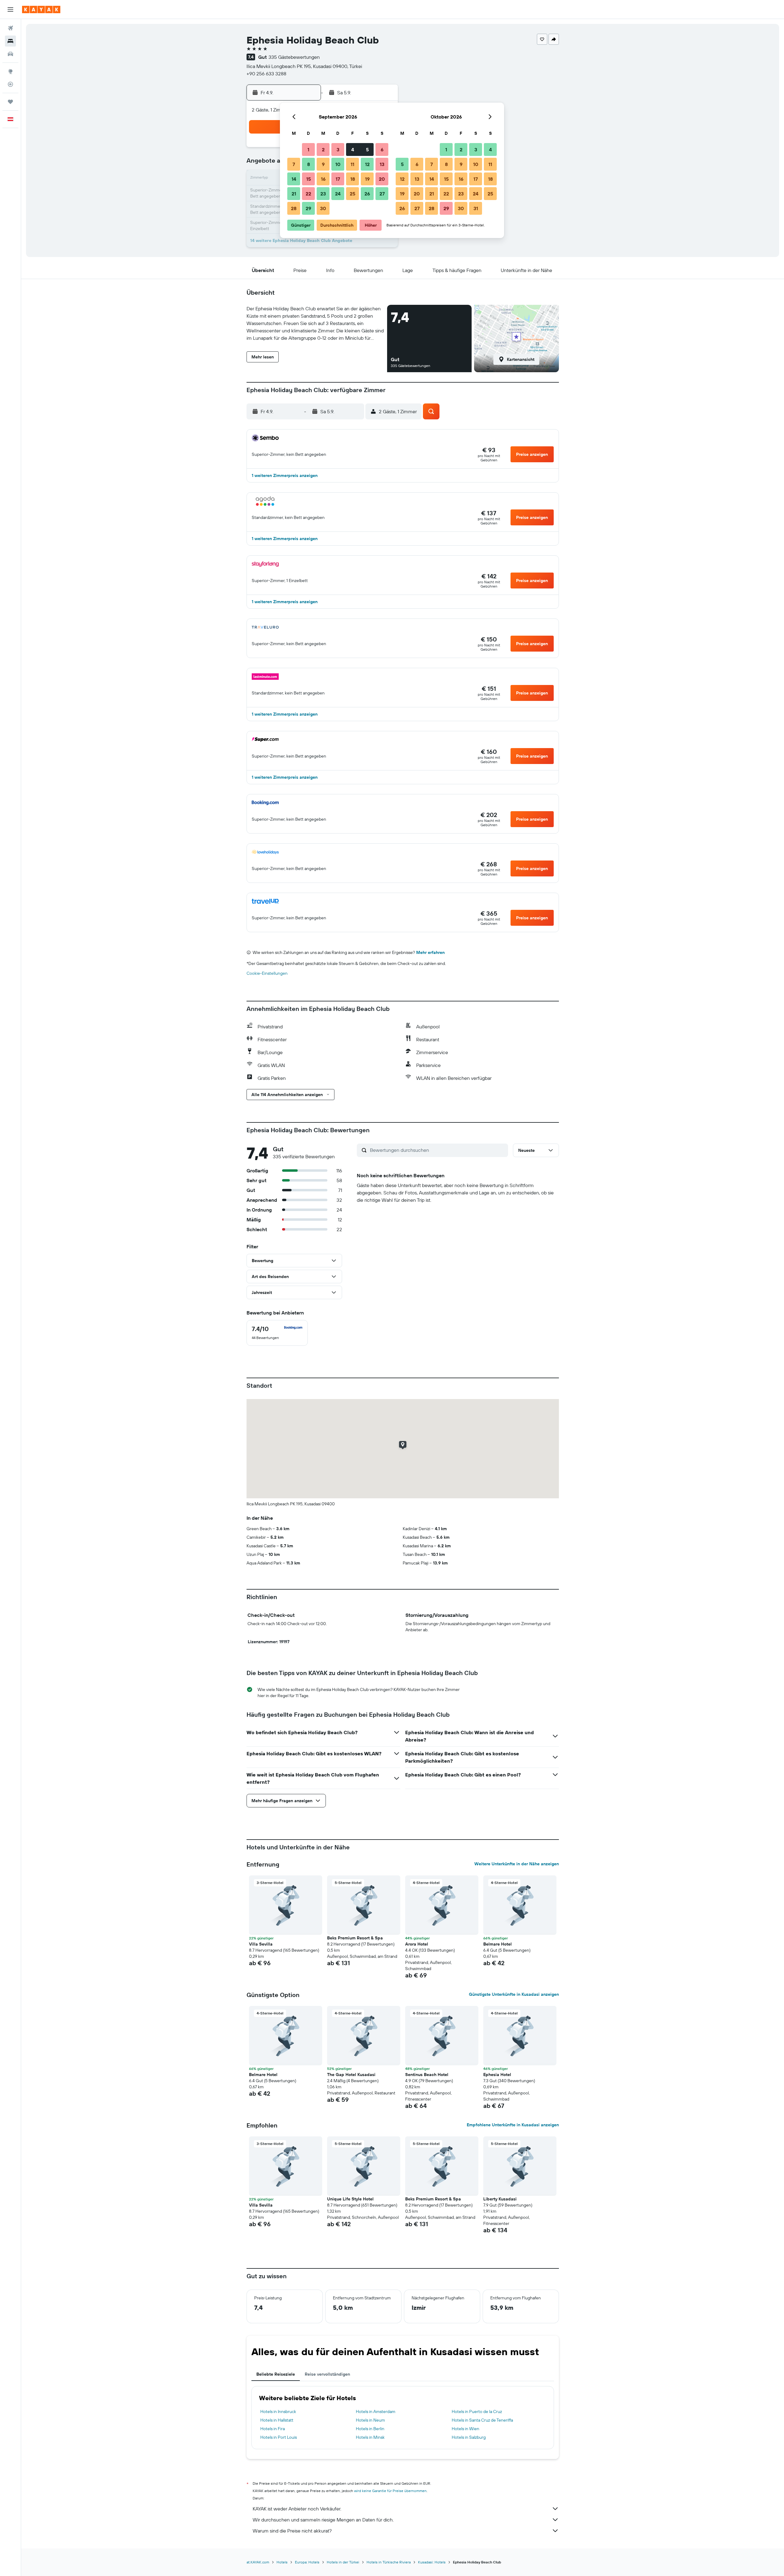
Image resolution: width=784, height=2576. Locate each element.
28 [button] (294, 208)
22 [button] (308, 194)
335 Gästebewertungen (294, 57)
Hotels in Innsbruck (278, 2411)
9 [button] (323, 164)
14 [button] (294, 179)
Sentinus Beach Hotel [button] (427, 2075)
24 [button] (338, 194)
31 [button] (476, 208)
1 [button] (308, 149)
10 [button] (338, 164)
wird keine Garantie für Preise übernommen (390, 2491)
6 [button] (382, 149)
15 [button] (309, 179)
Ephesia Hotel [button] (497, 2075)
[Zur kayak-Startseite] (41, 9)
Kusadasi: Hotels (432, 2562)
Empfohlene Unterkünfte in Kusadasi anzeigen (513, 2125)
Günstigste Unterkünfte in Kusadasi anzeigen (514, 1994)
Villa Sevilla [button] (261, 1944)
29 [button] (308, 208)
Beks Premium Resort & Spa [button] (355, 1938)
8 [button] (309, 164)
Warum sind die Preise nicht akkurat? (292, 2531)
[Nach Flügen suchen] (10, 28)
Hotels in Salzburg (469, 2437)
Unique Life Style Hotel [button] (350, 2199)
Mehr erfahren (430, 952)
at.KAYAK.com (258, 2562)
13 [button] (382, 164)
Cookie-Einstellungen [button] (267, 973)
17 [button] (338, 179)
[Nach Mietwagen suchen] (10, 54)
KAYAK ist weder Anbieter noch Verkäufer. (297, 2509)
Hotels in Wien (466, 2429)
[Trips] (10, 102)
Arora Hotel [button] (417, 1944)
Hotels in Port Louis (279, 2437)
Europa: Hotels (307, 2562)
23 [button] (323, 194)
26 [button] (367, 194)
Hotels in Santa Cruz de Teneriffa (482, 2420)
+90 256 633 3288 (266, 74)
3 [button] (338, 149)
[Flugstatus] (10, 84)
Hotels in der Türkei (343, 2562)
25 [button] (352, 194)
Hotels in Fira (273, 2429)
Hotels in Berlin (370, 2429)
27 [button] (382, 194)
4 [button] (353, 149)
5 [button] (367, 149)
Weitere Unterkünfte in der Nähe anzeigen (517, 1864)
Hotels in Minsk (370, 2437)
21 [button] (294, 194)
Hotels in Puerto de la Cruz (477, 2411)
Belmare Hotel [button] (498, 1944)
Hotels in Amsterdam (376, 2411)
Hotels (282, 2562)
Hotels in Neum (370, 2420)
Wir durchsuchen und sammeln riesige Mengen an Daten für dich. (323, 2520)
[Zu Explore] (10, 71)
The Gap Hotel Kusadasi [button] (351, 2075)
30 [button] (323, 208)
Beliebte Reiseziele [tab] (276, 2374)
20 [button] (382, 179)
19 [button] (367, 179)
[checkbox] (277, 1333)
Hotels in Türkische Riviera (389, 2562)
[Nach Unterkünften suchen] (10, 41)
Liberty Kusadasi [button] (500, 2199)
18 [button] (353, 179)
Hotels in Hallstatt (277, 2420)
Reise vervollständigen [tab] (327, 2374)
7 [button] (294, 164)
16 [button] (323, 179)
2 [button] (323, 149)
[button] (10, 9)
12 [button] (367, 164)
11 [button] (352, 164)
